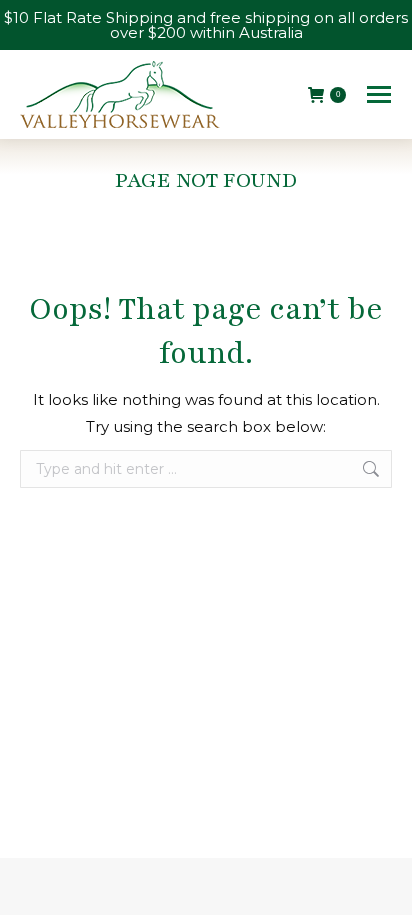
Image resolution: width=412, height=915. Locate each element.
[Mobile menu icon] (379, 94)
